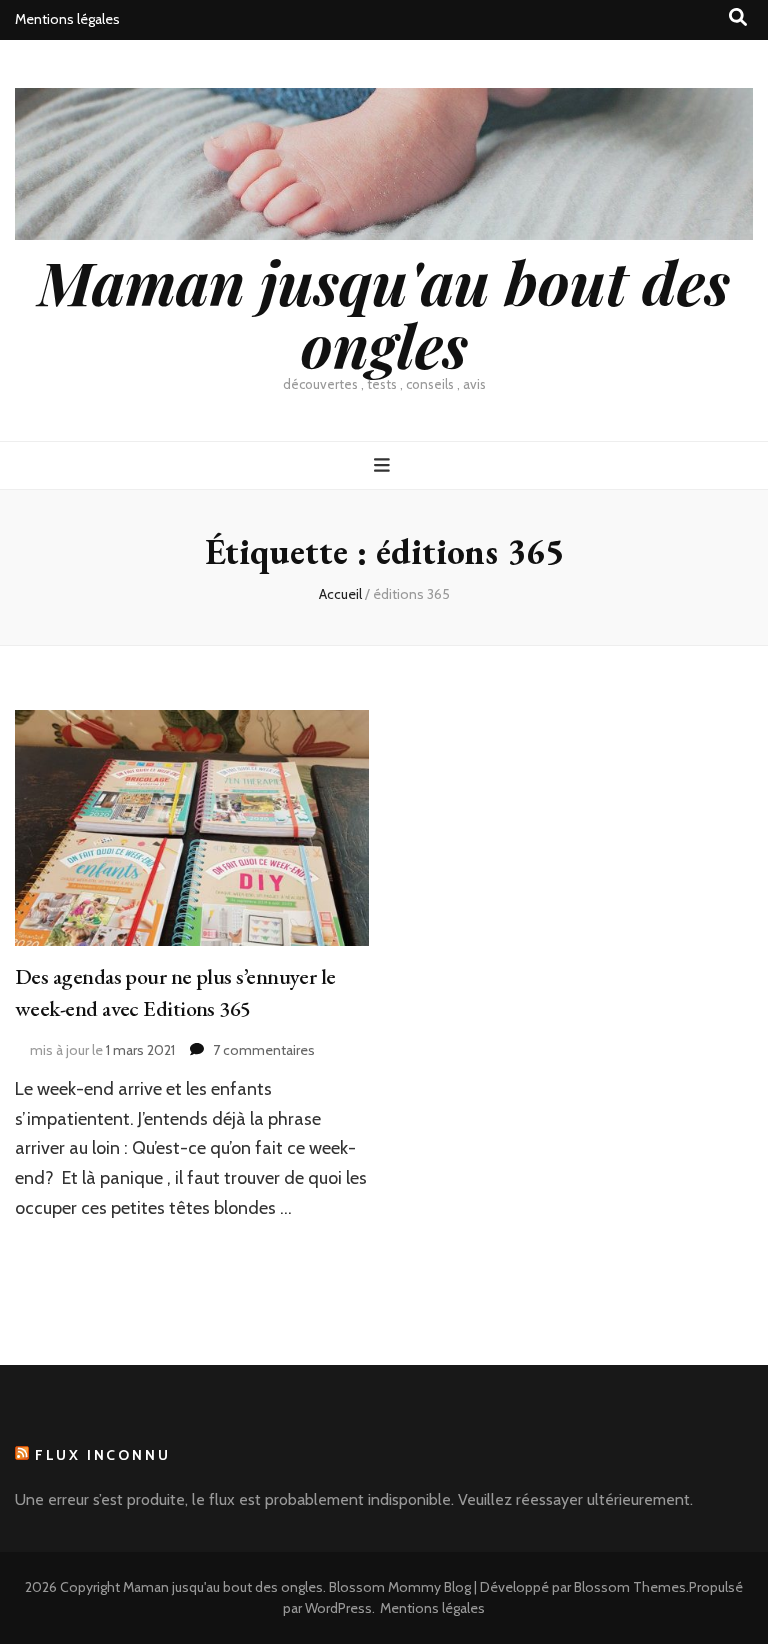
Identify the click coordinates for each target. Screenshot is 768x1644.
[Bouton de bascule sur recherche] (738, 17)
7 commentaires (264, 1050)
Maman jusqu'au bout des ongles (384, 312)
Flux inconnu (103, 1455)
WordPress (338, 1608)
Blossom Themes (630, 1587)
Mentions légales (67, 19)
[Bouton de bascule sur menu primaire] (384, 465)
